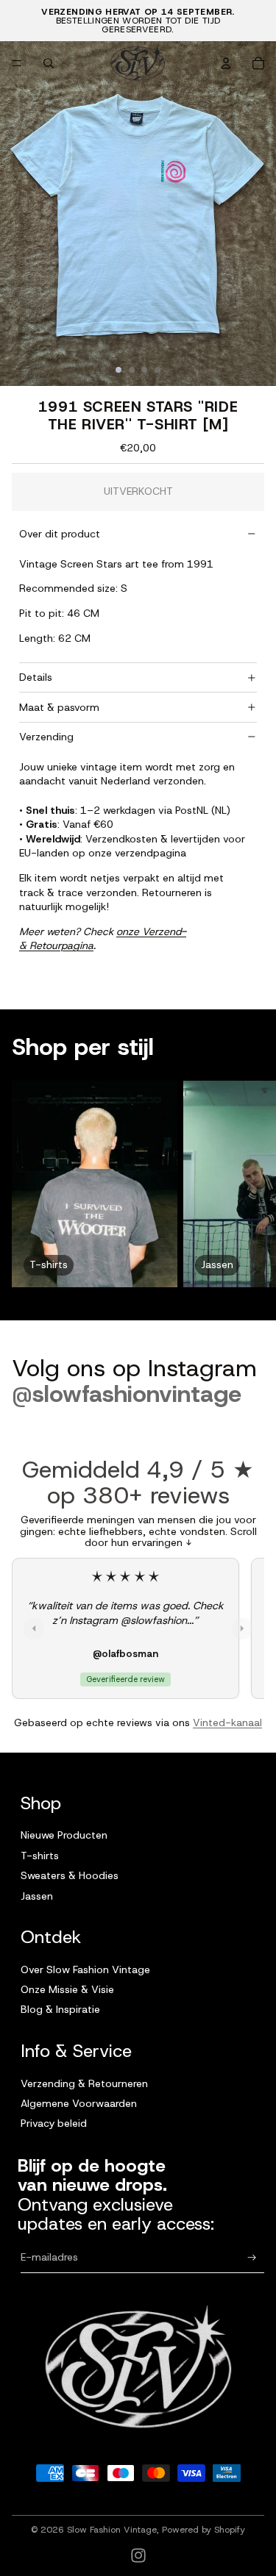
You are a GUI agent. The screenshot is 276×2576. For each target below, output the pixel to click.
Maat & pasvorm (59, 707)
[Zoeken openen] (49, 63)
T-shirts (40, 1856)
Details (36, 677)
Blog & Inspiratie (60, 2009)
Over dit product (60, 534)
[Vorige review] (34, 1628)
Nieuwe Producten (64, 1835)
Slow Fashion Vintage (112, 2530)
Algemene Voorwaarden (79, 2103)
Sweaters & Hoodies (70, 1875)
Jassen (37, 1896)
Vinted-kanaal (227, 1722)
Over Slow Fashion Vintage (85, 1969)
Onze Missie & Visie (67, 1989)
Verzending (46, 737)
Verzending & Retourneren (84, 2083)
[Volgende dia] (251, 1184)
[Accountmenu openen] (226, 63)
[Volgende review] (242, 1628)
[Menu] (17, 63)
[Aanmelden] (252, 2257)
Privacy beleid (54, 2123)
